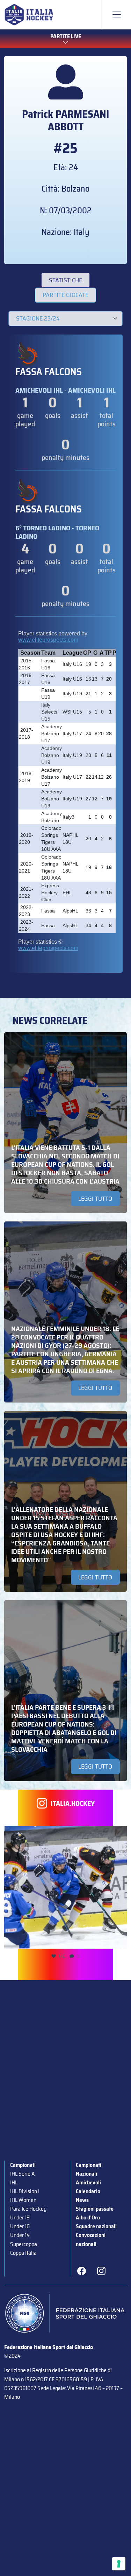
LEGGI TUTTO (95, 1199)
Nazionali (86, 2174)
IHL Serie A (22, 2174)
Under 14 (20, 2235)
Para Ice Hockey (28, 2209)
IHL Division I (25, 2191)
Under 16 (20, 2226)
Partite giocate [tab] (65, 295)
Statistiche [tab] (65, 280)
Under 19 (20, 2217)
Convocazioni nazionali (91, 2239)
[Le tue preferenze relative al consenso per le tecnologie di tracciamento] (119, 2564)
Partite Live (66, 36)
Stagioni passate (95, 2209)
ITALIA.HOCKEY (73, 1803)
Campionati (23, 2165)
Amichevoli (88, 2182)
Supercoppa (24, 2244)
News (82, 2200)
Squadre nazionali (96, 2226)
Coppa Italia (23, 2253)
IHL (14, 2182)
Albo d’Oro (88, 2217)
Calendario (88, 2191)
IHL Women (23, 2200)
